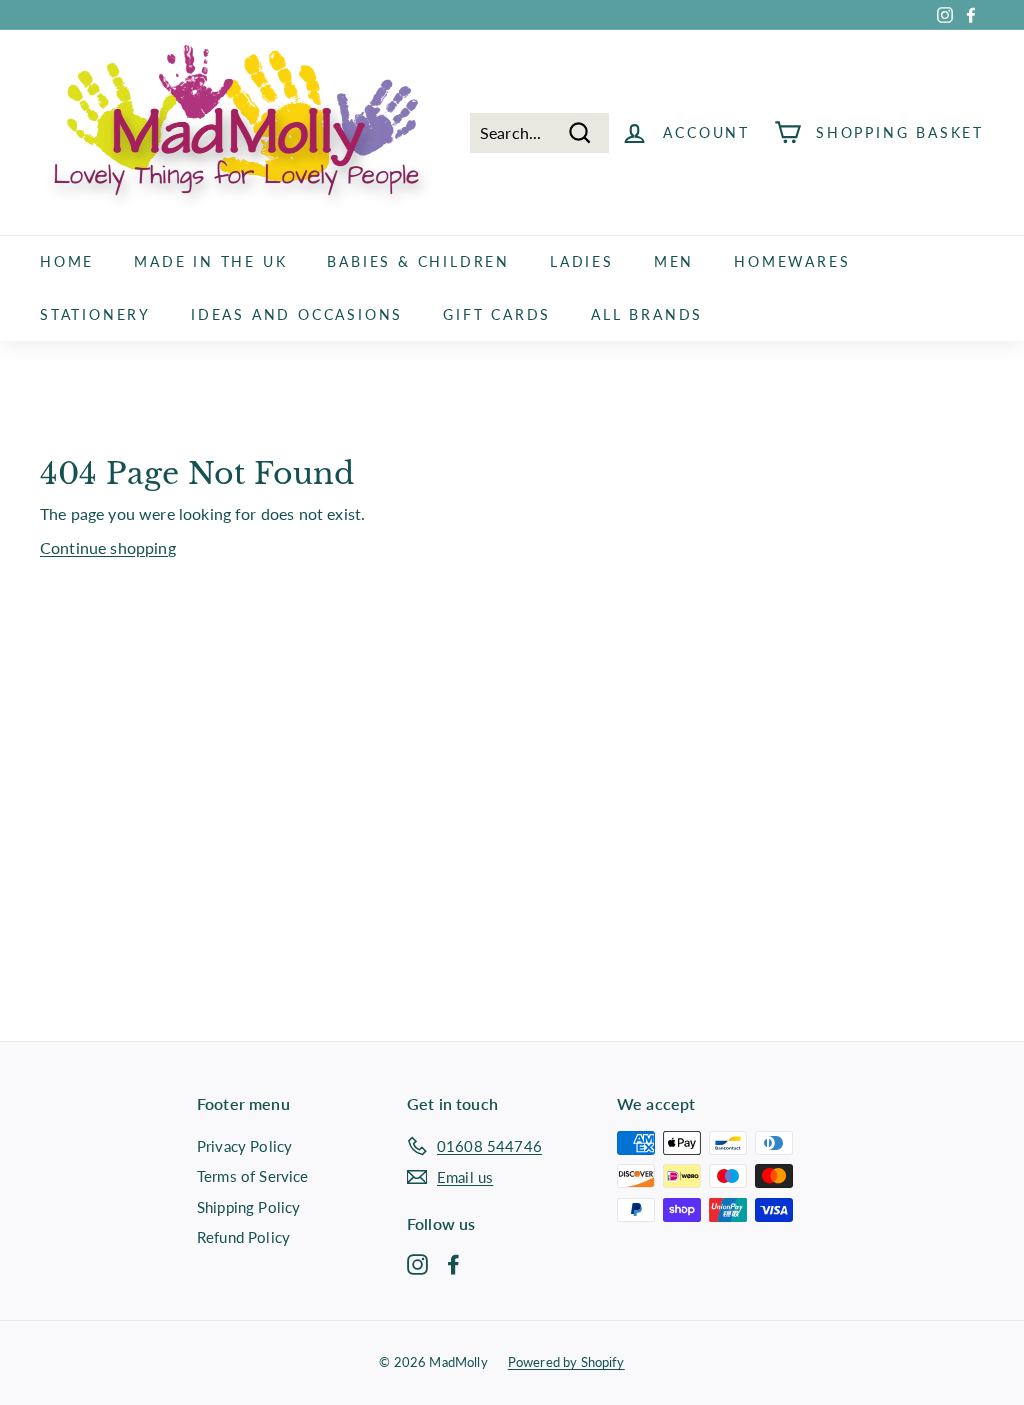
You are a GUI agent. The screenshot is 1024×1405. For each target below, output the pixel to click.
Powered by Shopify (566, 1362)
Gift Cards (497, 314)
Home (67, 261)
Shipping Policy (248, 1207)
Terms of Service (253, 1176)
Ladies (582, 261)
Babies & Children (418, 261)
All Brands (647, 314)
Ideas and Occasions (297, 314)
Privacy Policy (244, 1146)
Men (674, 261)
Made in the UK (210, 261)
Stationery (95, 314)
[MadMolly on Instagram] (417, 1263)
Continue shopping (108, 547)
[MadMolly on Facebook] (453, 1263)
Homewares (792, 261)
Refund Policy (243, 1237)
